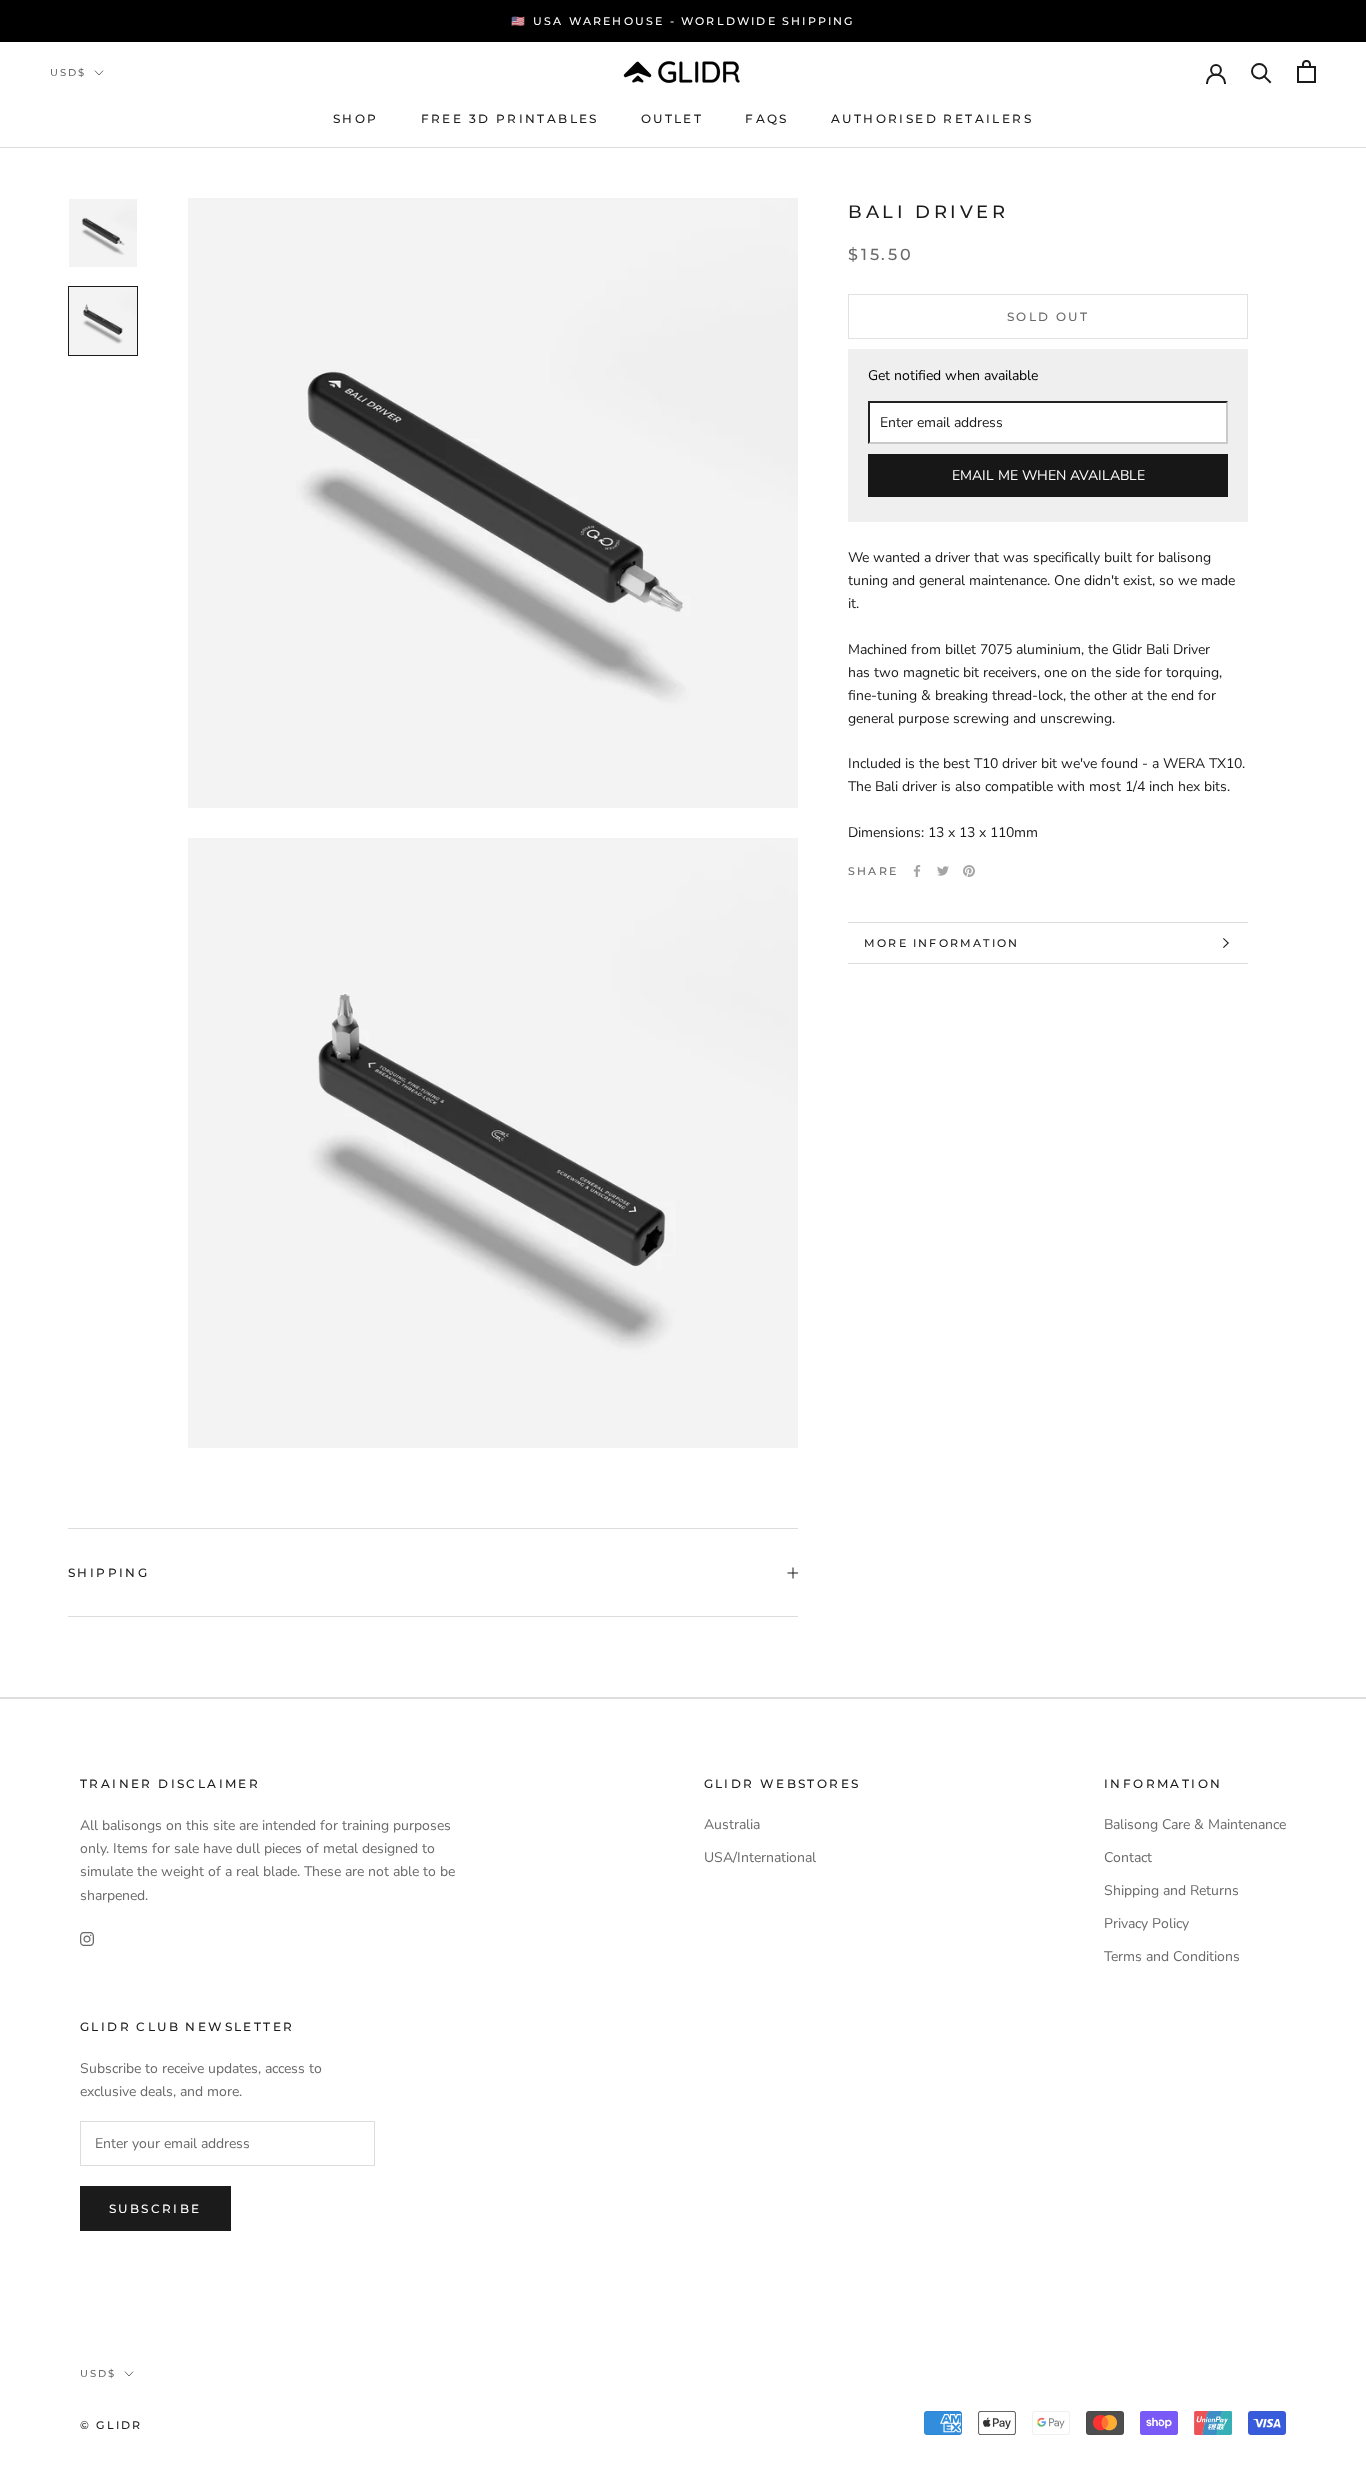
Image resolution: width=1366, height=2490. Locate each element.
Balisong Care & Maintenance (1195, 1824)
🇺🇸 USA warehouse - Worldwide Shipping (682, 21)
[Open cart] (1306, 71)
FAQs (767, 118)
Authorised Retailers (932, 118)
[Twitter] (943, 871)
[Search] (1261, 71)
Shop (356, 118)
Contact (1128, 1857)
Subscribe (155, 2208)
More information (941, 943)
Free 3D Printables (510, 118)
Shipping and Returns (1171, 1890)
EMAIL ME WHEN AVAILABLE (1048, 475)
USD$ (68, 72)
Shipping (108, 1572)
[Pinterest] (969, 871)
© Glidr (111, 2425)
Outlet (672, 118)
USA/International (760, 1857)
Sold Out (1048, 316)
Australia (732, 1824)
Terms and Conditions (1172, 1956)
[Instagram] (87, 1938)
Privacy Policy (1146, 1923)
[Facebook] (917, 871)
